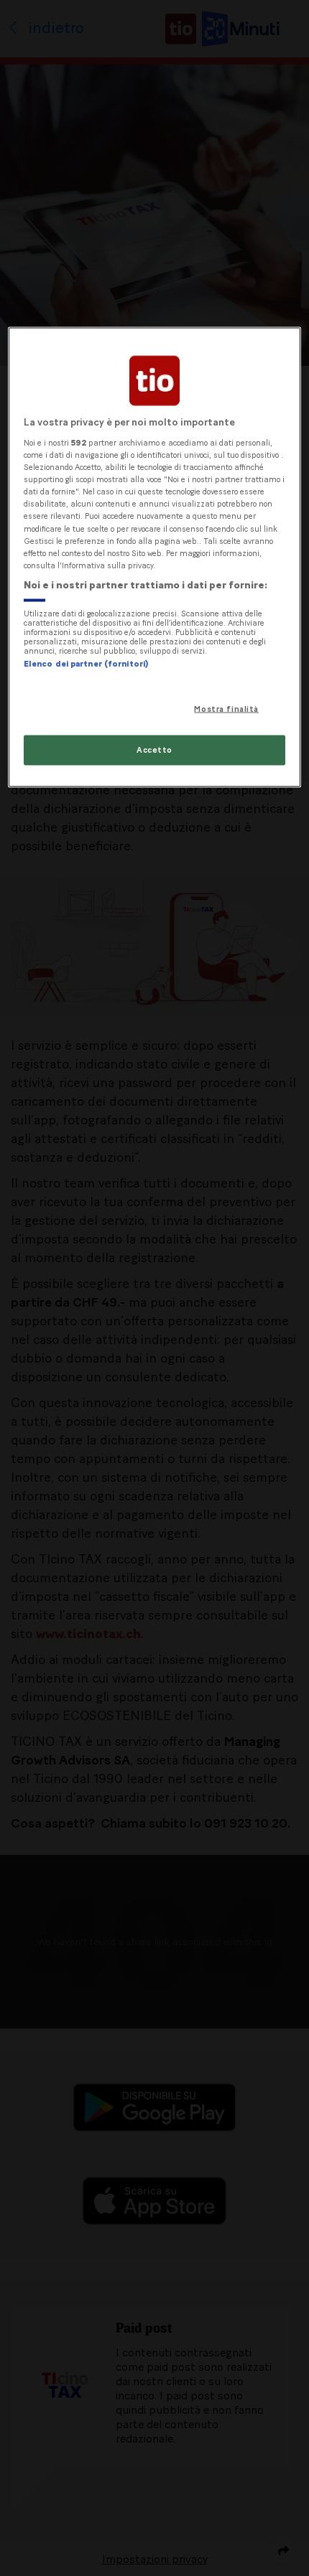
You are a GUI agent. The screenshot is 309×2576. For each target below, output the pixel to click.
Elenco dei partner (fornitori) (86, 664)
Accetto (154, 749)
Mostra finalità (226, 709)
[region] (155, 557)
